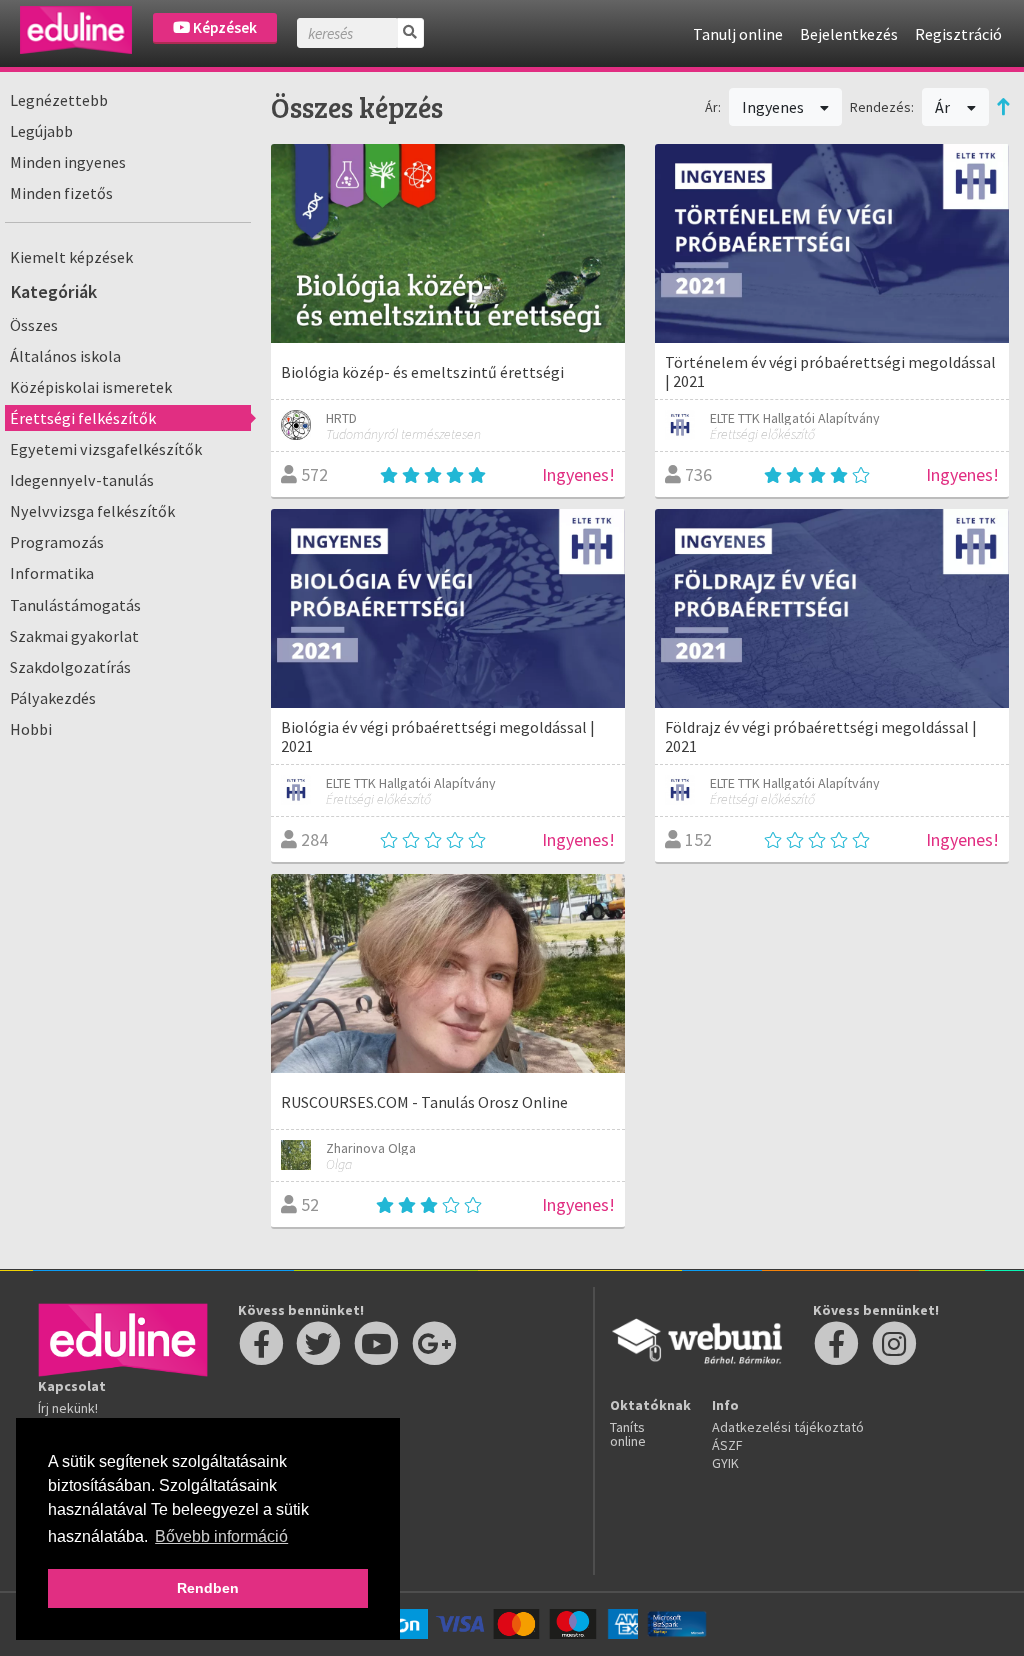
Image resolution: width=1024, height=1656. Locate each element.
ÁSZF (727, 1445)
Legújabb (41, 131)
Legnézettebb (59, 100)
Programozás (57, 542)
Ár (944, 107)
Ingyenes (774, 107)
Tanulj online (738, 34)
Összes (34, 325)
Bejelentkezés (849, 34)
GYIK (725, 1463)
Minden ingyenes (68, 162)
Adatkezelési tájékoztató (788, 1427)
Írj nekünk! (68, 1408)
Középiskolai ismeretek (91, 387)
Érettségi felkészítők (83, 418)
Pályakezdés (53, 698)
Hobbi (31, 729)
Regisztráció (958, 34)
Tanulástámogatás (75, 605)
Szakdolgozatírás (70, 667)
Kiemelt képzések (71, 257)
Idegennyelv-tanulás (82, 480)
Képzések (223, 27)
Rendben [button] (208, 1588)
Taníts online (628, 1434)
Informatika (52, 573)
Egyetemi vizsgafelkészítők (106, 449)
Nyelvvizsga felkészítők (92, 511)
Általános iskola (65, 356)
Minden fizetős (61, 193)
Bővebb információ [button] (221, 1536)
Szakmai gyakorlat (74, 636)
